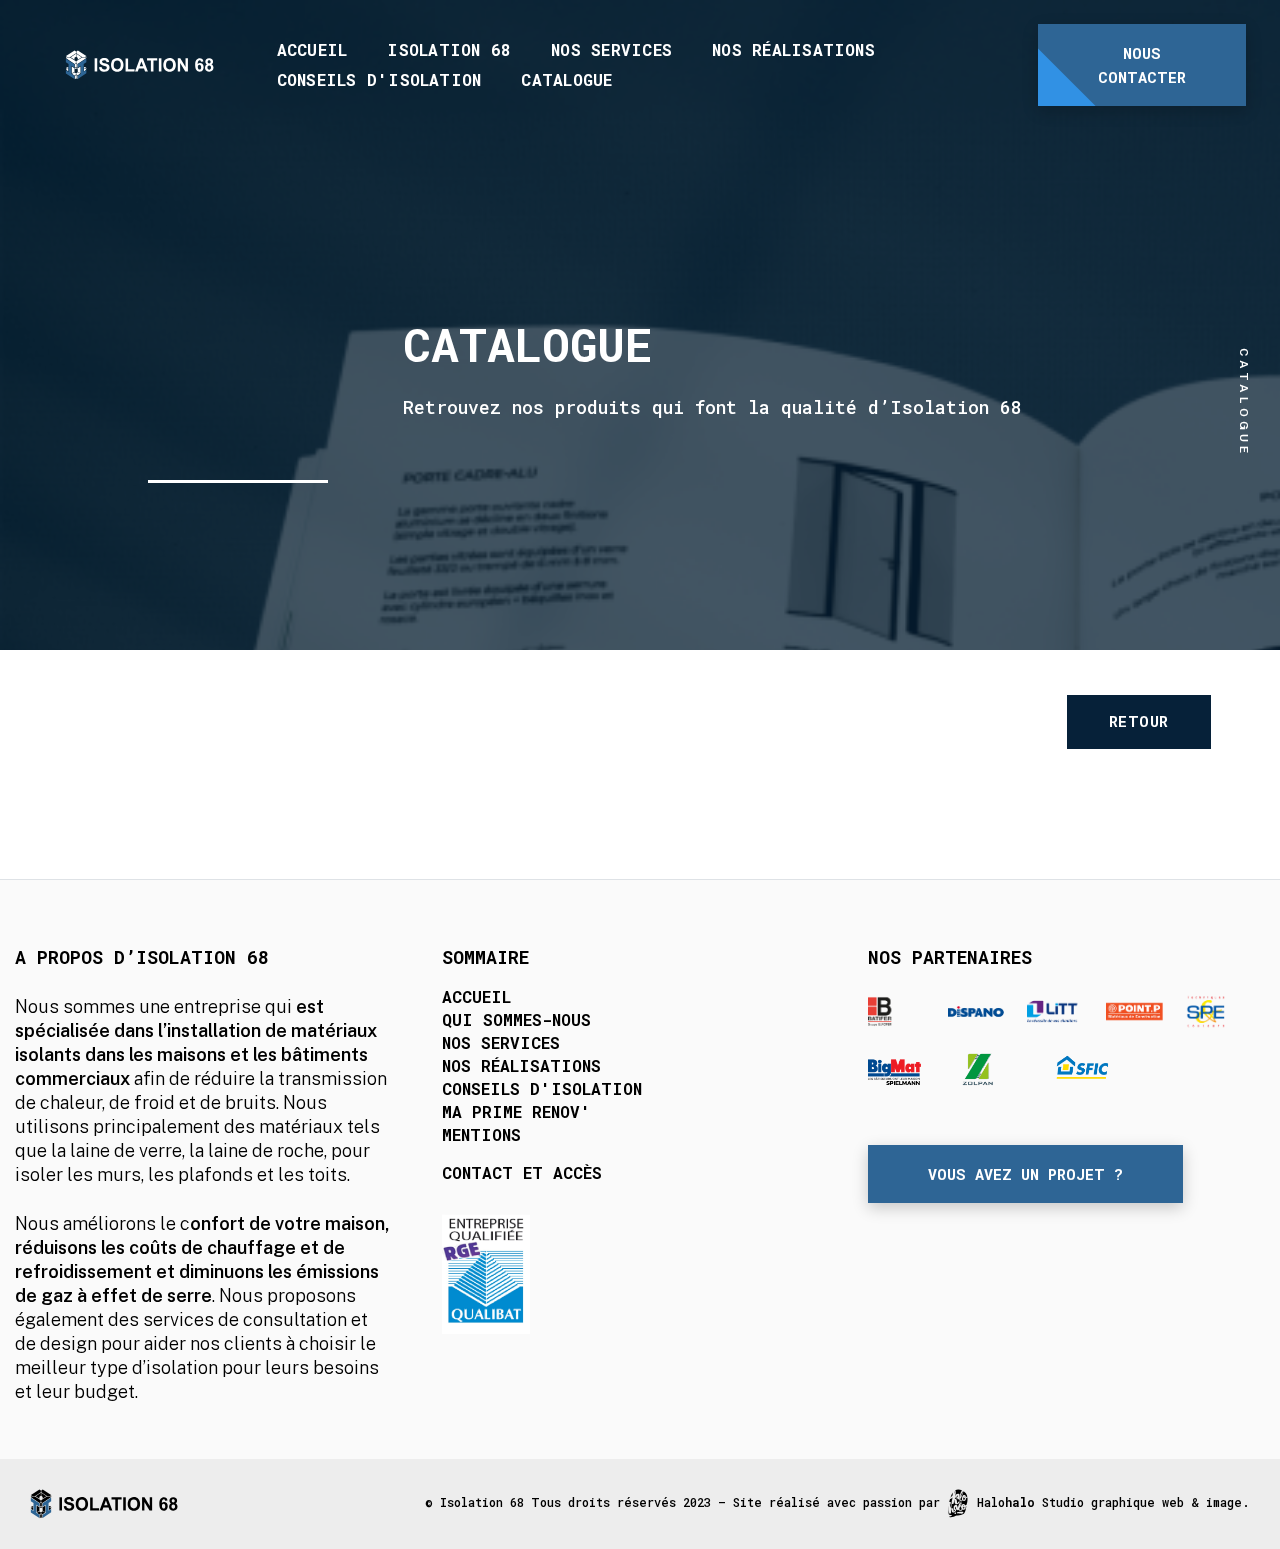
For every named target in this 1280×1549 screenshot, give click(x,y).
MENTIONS (481, 1134)
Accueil (312, 49)
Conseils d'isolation (379, 79)
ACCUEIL (476, 996)
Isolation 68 (449, 49)
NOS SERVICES (501, 1042)
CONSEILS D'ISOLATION (542, 1088)
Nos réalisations (793, 49)
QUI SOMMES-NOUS (516, 1019)
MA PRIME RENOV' (516, 1111)
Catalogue (566, 79)
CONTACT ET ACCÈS (522, 1172)
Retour (1139, 721)
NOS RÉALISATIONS (521, 1065)
